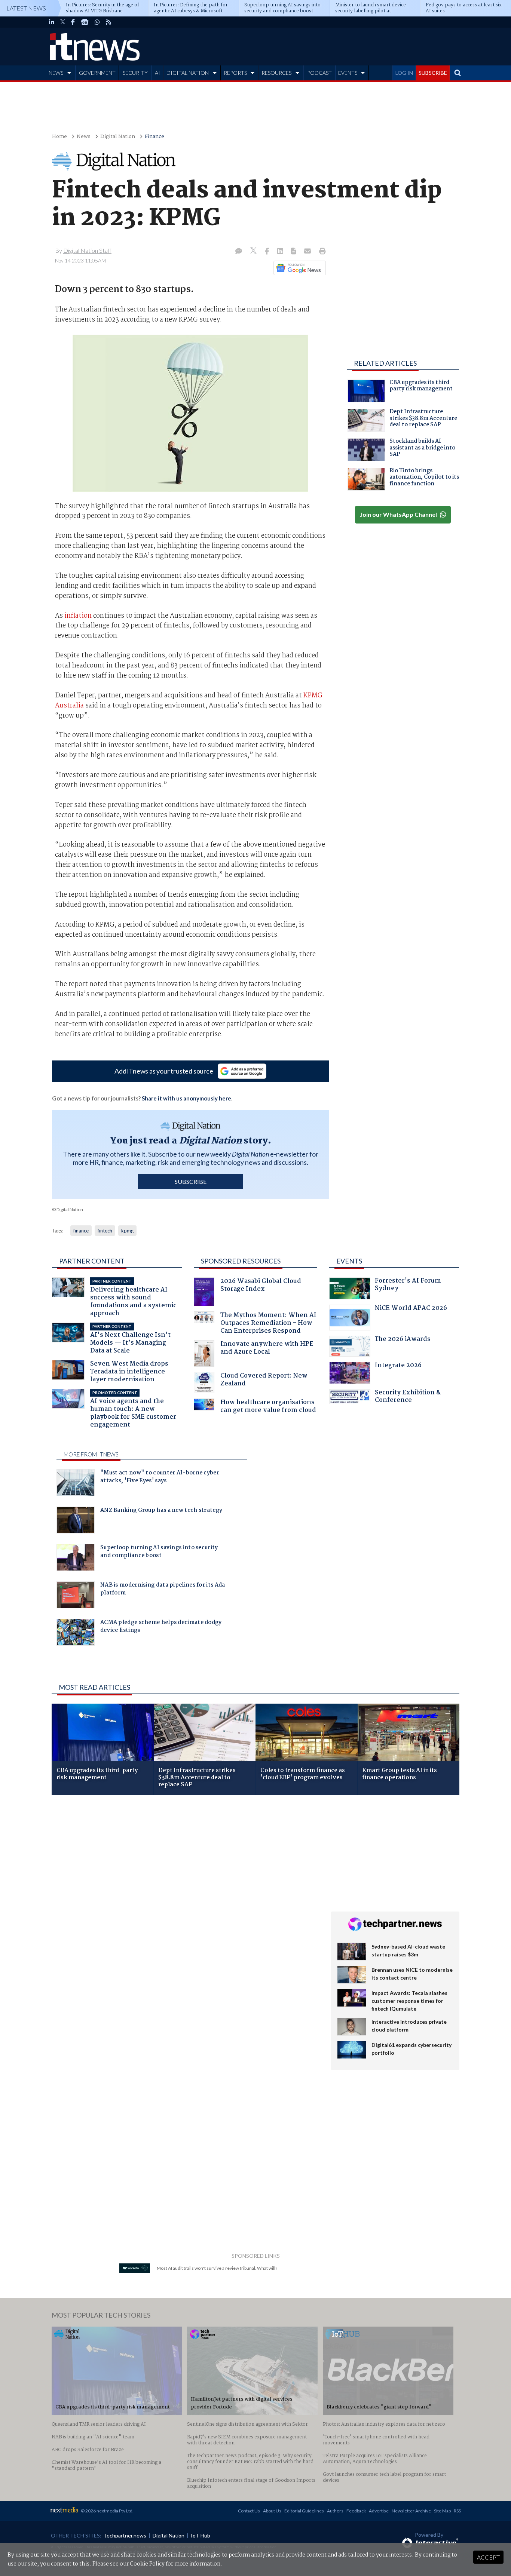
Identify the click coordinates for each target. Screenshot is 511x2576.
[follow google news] (85, 22)
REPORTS (235, 73)
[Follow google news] (298, 268)
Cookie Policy (147, 2564)
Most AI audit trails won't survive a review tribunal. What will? (217, 2268)
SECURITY (135, 73)
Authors (335, 2511)
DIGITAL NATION (188, 73)
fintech (105, 1231)
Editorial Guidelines (304, 2511)
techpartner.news (125, 2535)
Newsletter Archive (411, 2511)
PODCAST (319, 73)
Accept (488, 2557)
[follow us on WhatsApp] (97, 22)
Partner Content (92, 1261)
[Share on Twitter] (254, 251)
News (84, 137)
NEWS (56, 73)
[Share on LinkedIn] (281, 252)
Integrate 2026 (398, 1366)
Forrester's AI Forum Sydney (408, 1285)
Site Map (442, 2511)
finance (81, 1231)
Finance (154, 137)
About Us (272, 2511)
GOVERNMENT (97, 73)
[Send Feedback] (294, 252)
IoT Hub (201, 2535)
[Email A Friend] (308, 252)
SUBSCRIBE (433, 73)
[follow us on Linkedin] (52, 22)
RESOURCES (276, 73)
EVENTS (348, 73)
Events (349, 1261)
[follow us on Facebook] (73, 22)
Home (59, 137)
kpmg (127, 1231)
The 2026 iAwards (403, 1340)
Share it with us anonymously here (186, 1098)
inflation (78, 616)
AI (157, 73)
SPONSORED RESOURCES (241, 1261)
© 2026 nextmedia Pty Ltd (107, 2511)
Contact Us (249, 2511)
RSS (457, 2511)
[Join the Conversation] (239, 252)
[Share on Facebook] (268, 252)
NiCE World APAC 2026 (411, 1309)
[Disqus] (186, 1900)
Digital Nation (118, 137)
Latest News (26, 8)
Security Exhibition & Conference (408, 1397)
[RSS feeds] (108, 22)
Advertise (379, 2511)
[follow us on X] (63, 22)
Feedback (356, 2511)
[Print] (321, 252)
